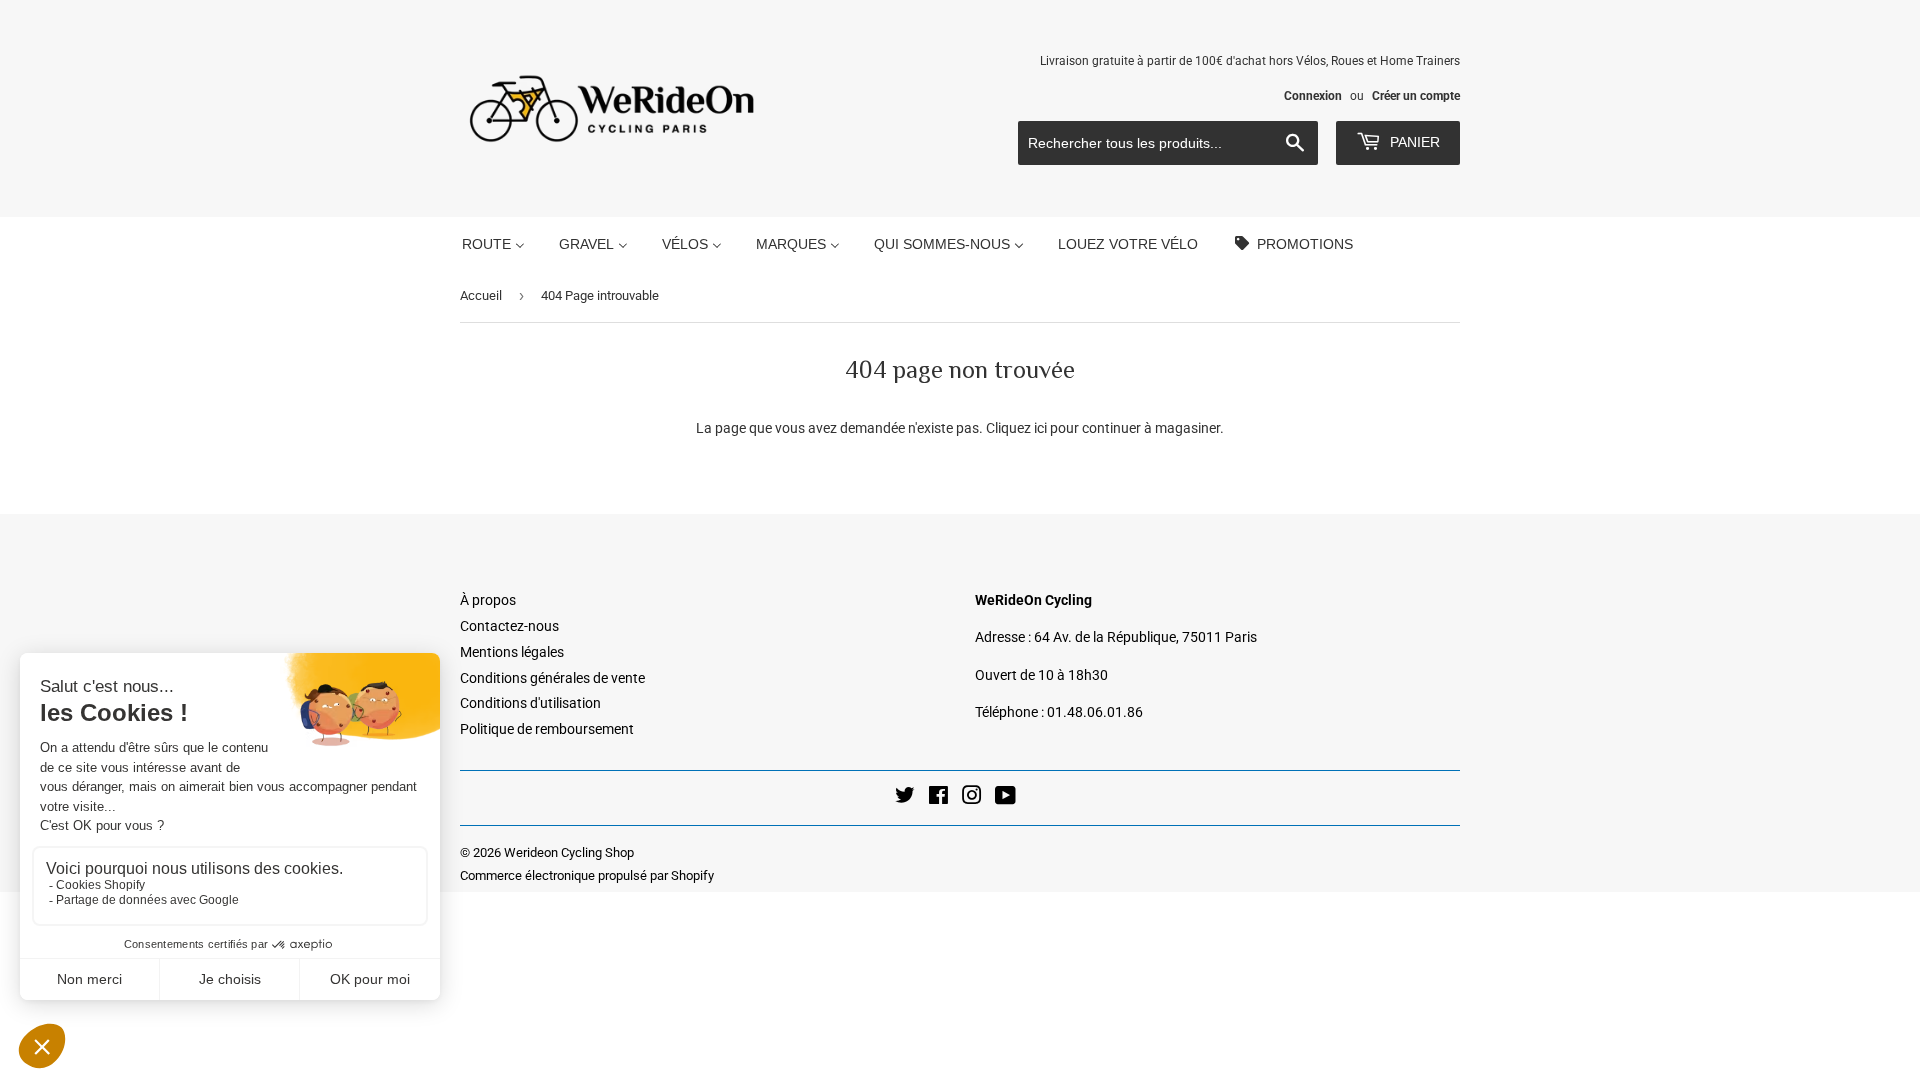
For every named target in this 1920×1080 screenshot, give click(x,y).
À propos (488, 600)
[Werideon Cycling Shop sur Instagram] (972, 798)
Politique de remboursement (547, 729)
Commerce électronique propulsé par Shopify (587, 875)
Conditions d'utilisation (530, 703)
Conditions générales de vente (552, 678)
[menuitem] (493, 243)
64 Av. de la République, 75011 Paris (1145, 637)
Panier (1413, 142)
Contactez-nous (509, 626)
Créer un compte (1416, 96)
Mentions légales (512, 652)
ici (1040, 428)
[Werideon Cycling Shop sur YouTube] (1005, 798)
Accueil (481, 295)
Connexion (1313, 96)
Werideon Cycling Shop (569, 852)
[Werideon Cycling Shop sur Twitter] (905, 798)
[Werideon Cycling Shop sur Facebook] (938, 798)
